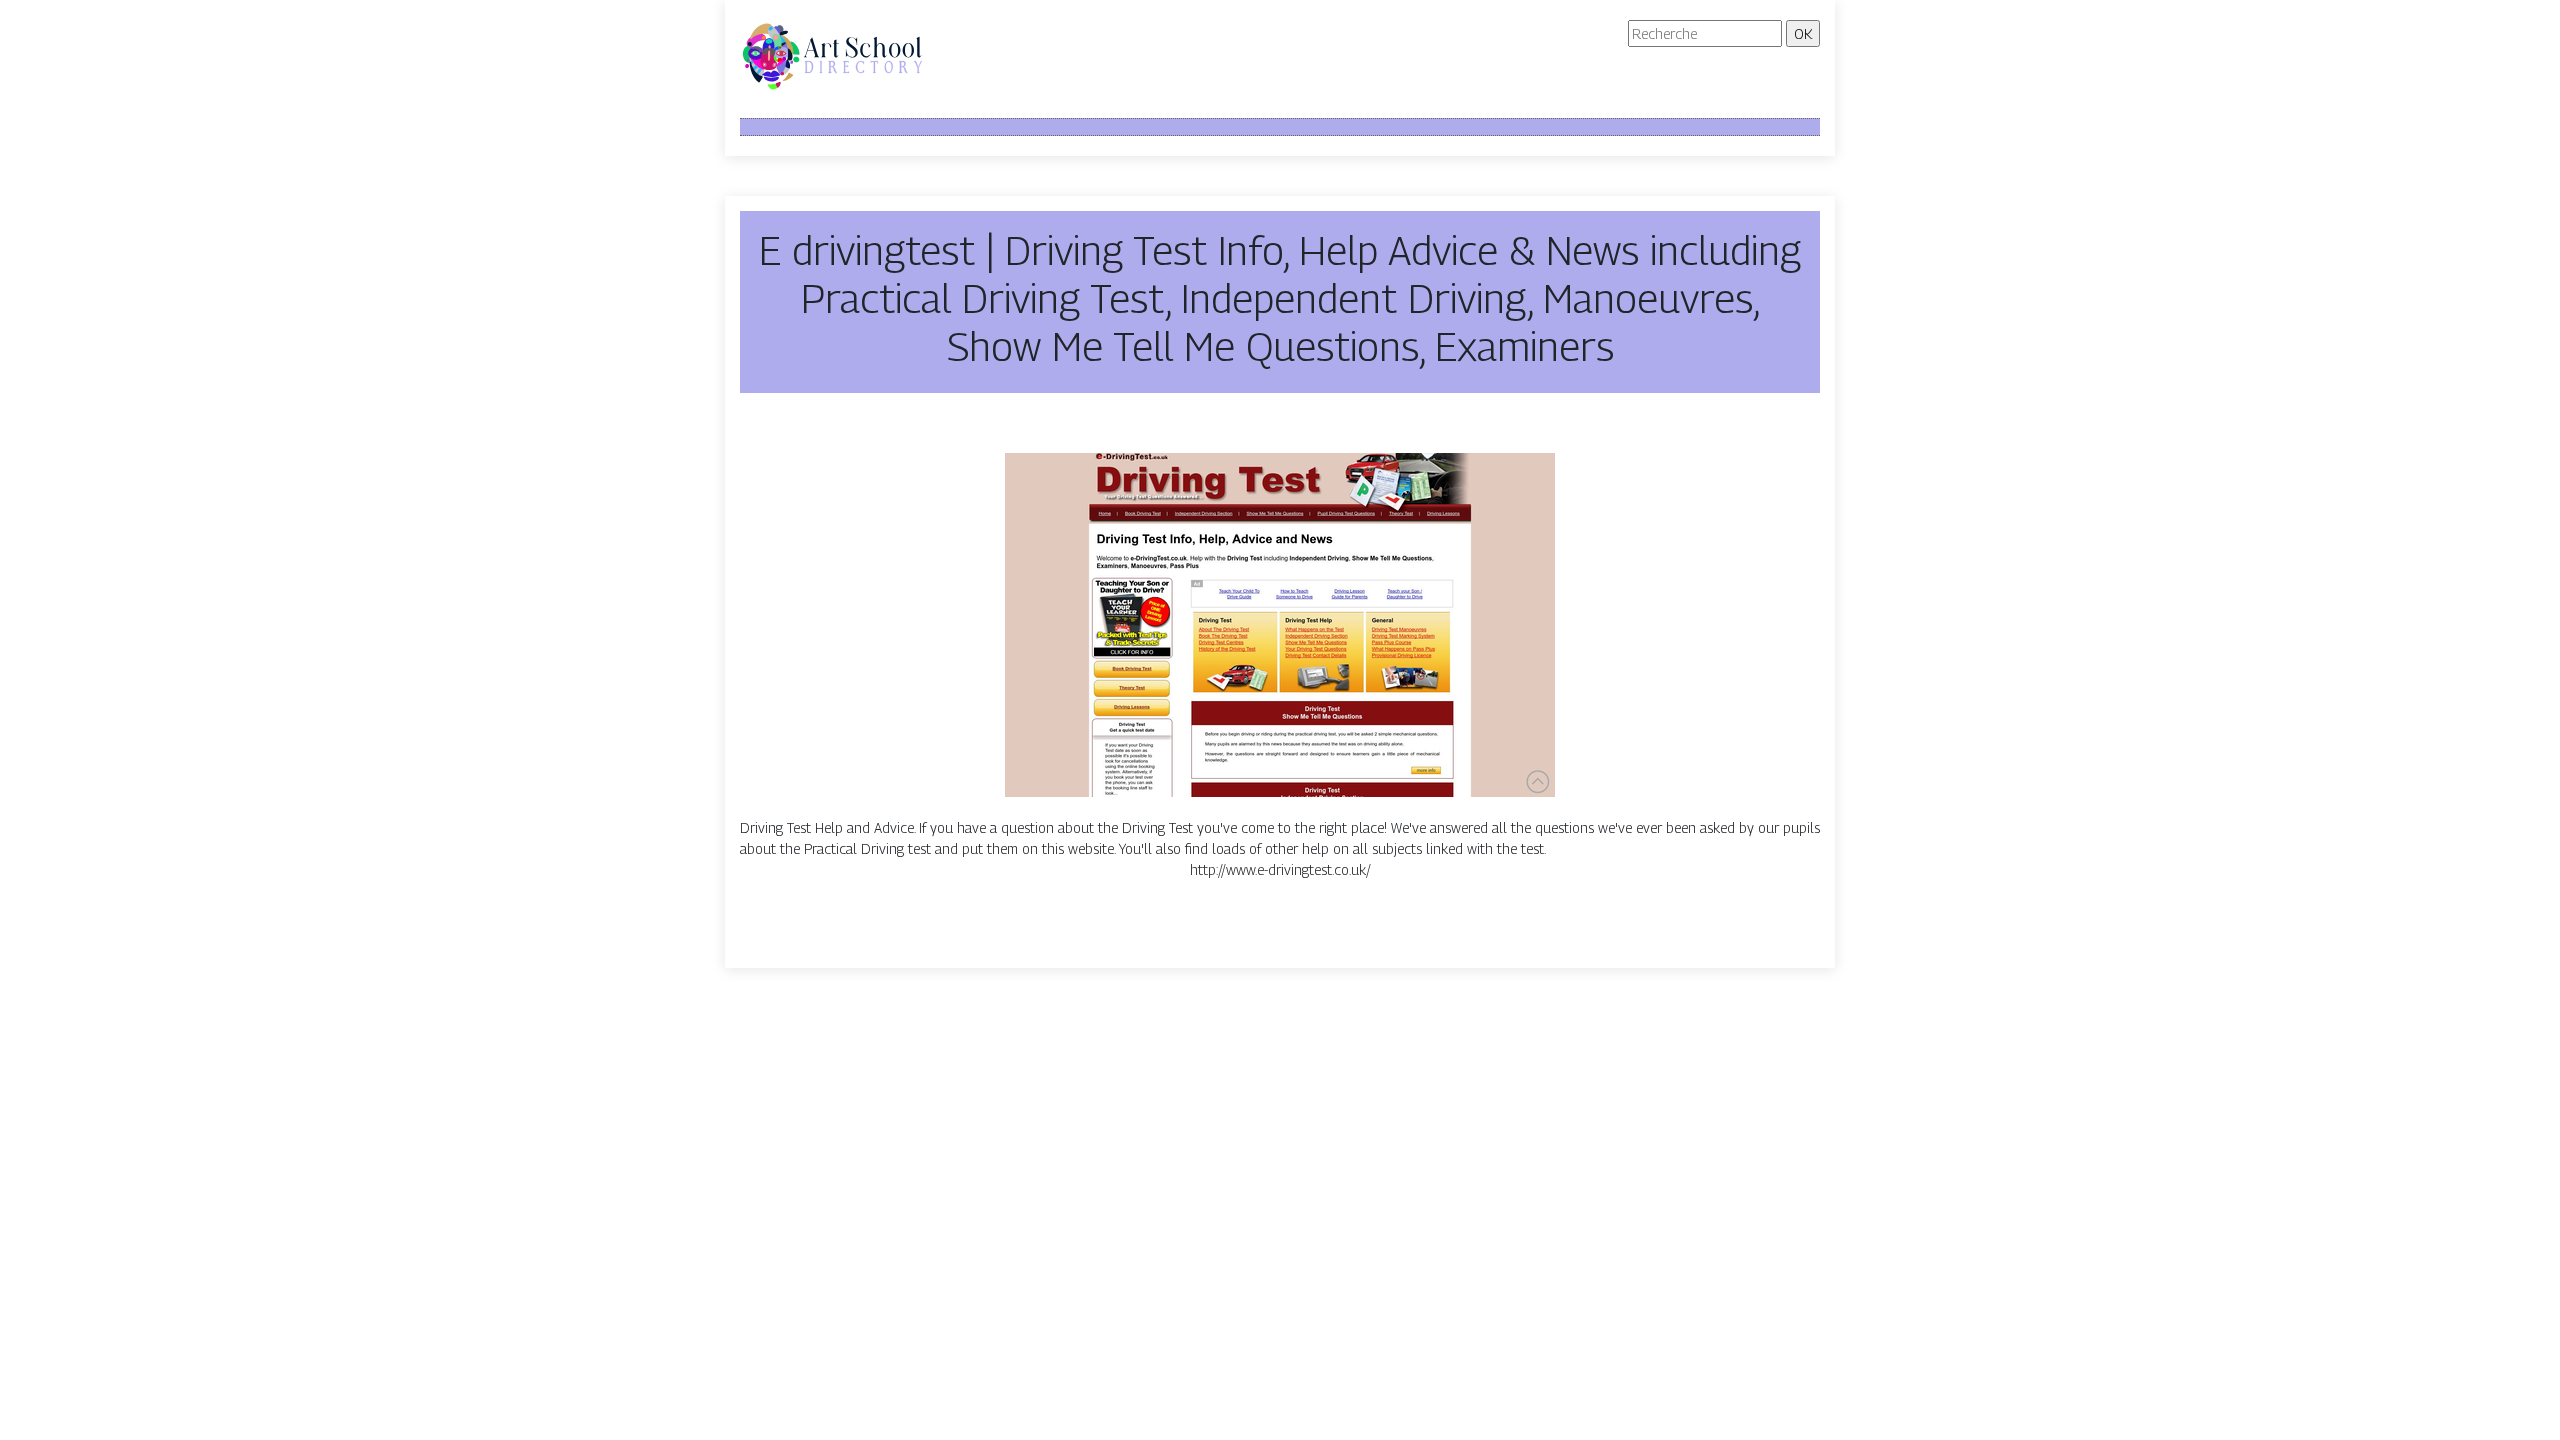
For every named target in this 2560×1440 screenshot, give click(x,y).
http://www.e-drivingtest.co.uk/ (1280, 869)
